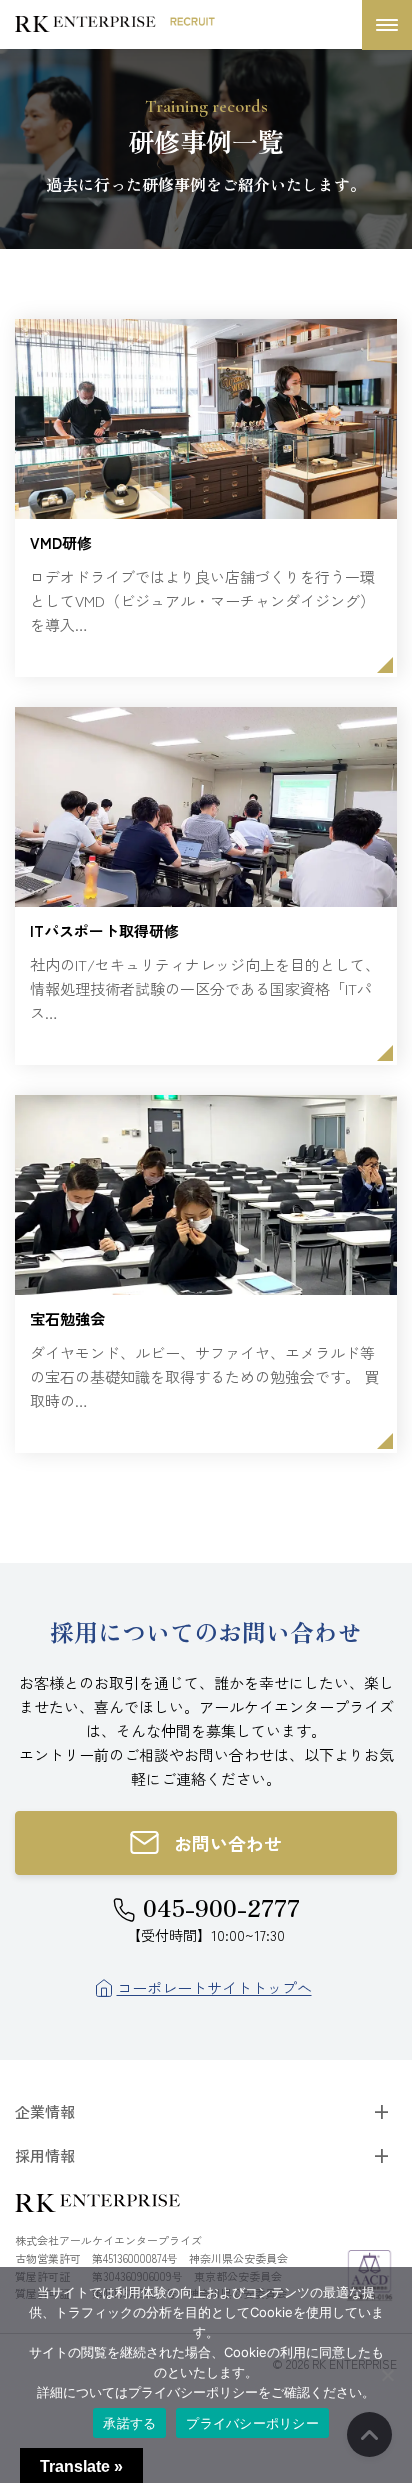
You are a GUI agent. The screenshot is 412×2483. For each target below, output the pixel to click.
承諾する (129, 2423)
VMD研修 (61, 542)
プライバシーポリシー (252, 2423)
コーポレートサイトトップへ (214, 1987)
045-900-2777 (221, 1907)
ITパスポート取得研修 (104, 930)
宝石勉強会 (67, 1318)
